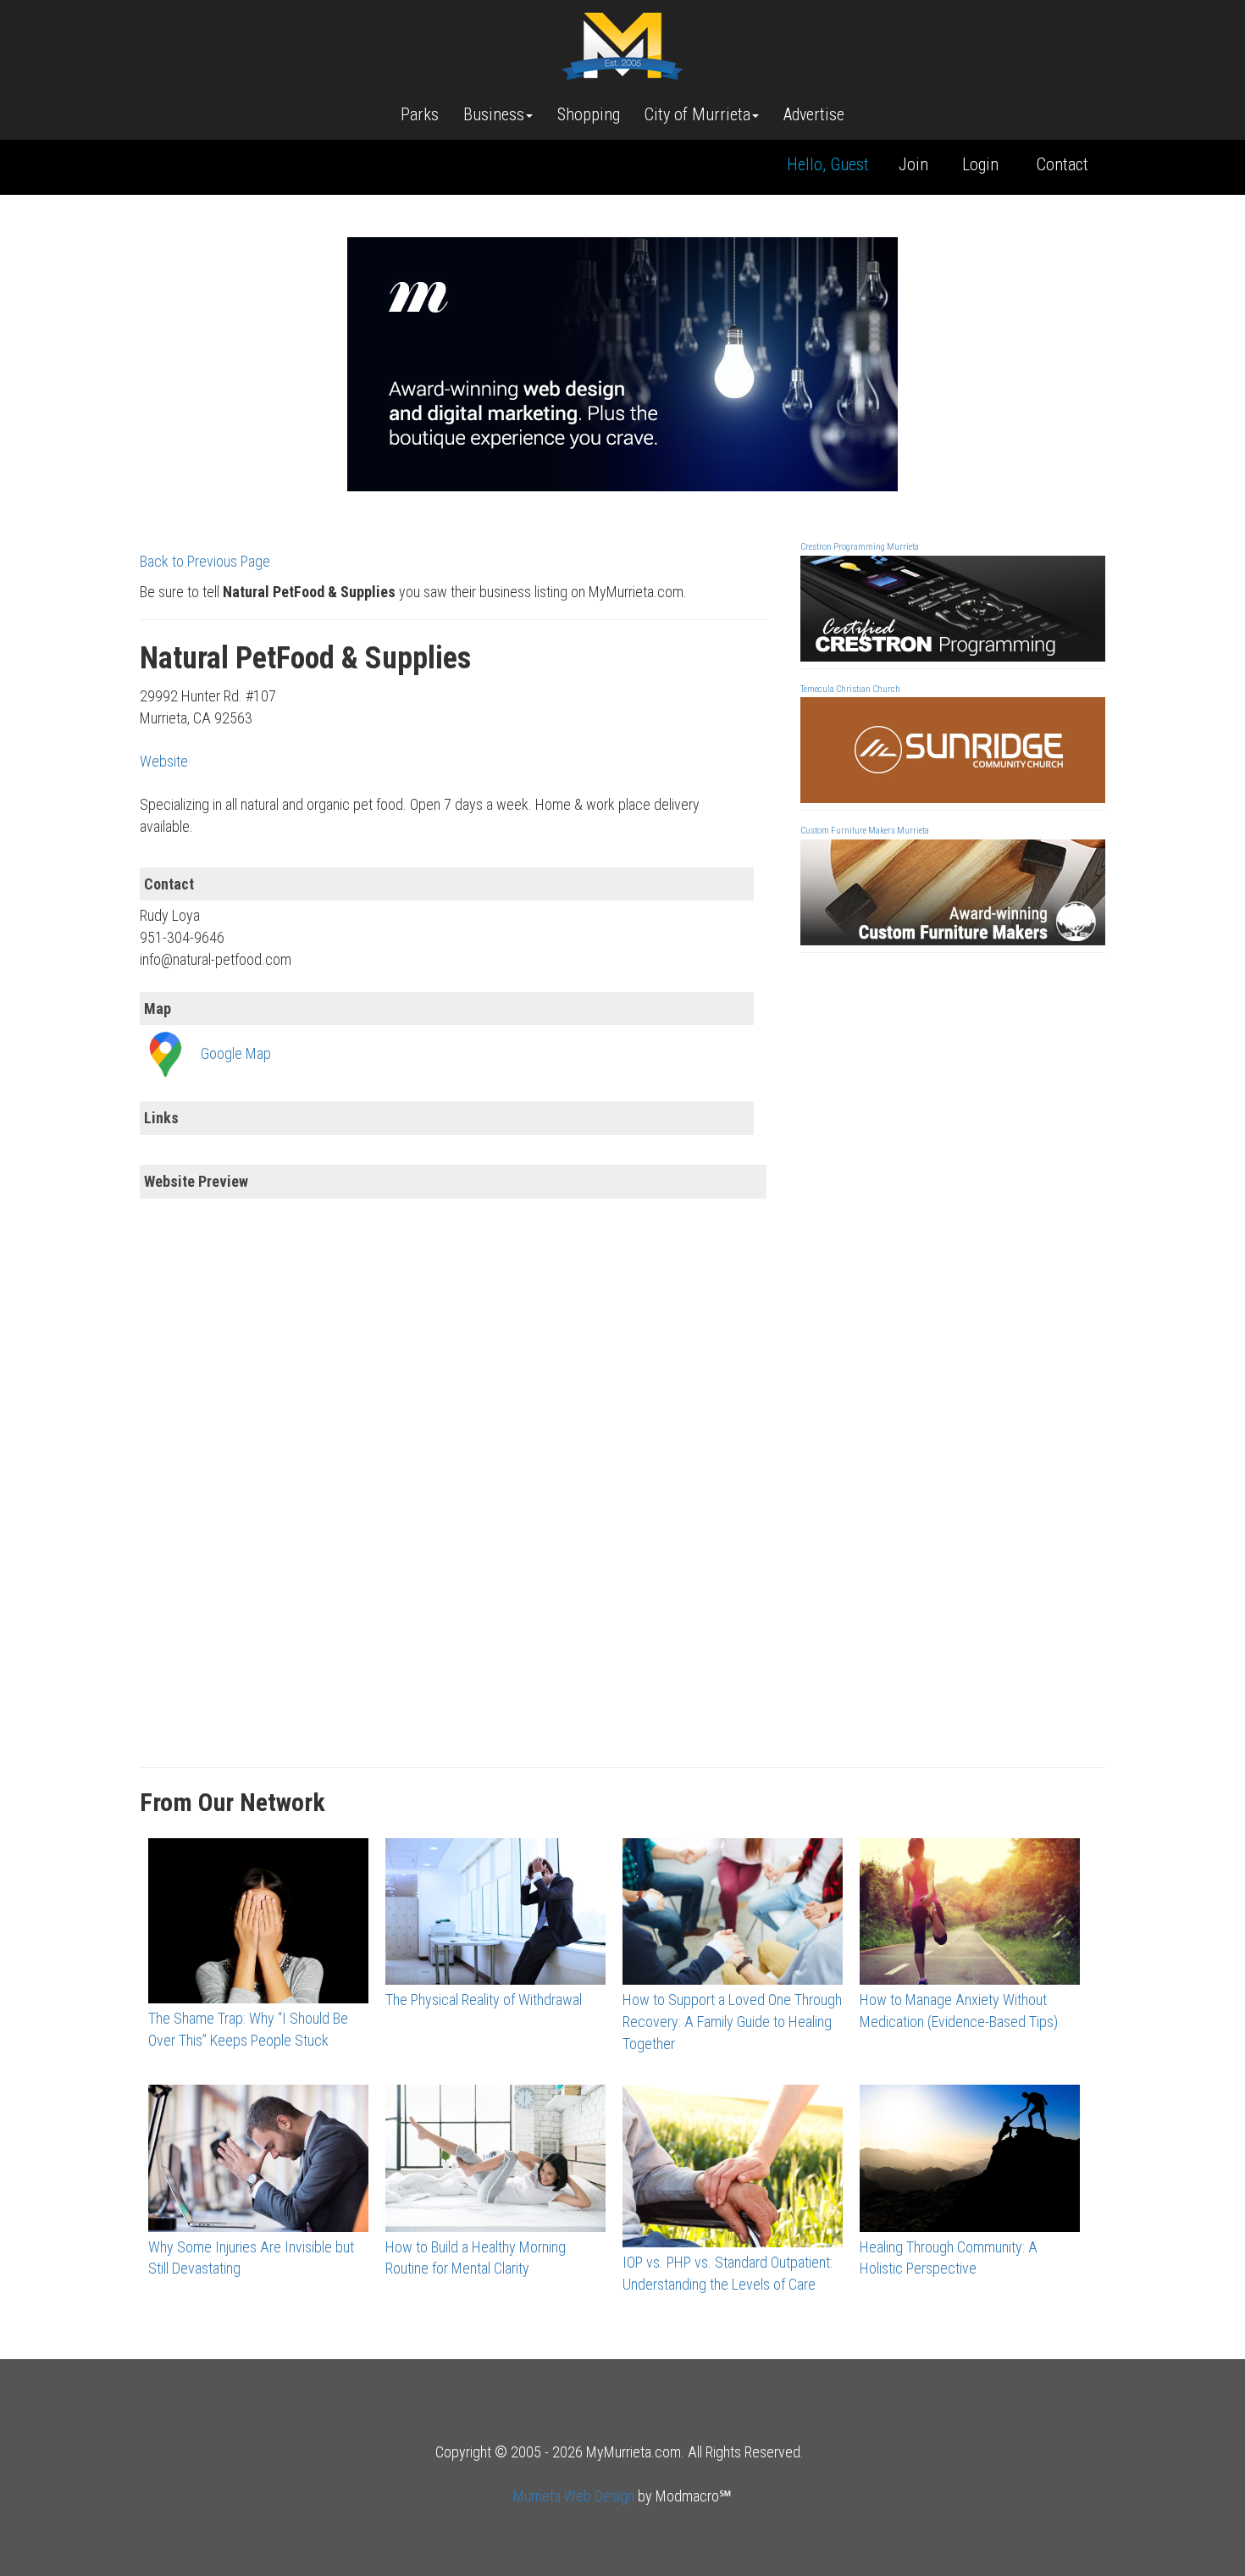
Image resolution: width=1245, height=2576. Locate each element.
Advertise (814, 114)
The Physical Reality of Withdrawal (484, 2000)
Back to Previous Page (205, 561)
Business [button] (494, 114)
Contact (1062, 164)
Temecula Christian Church (850, 689)
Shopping (589, 114)
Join (913, 164)
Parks (420, 114)
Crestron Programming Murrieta (860, 547)
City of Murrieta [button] (697, 114)
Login (980, 164)
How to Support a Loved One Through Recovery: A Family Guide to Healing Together (732, 2021)
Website (164, 761)
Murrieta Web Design (574, 2496)
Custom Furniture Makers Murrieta (865, 831)
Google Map (236, 1053)
